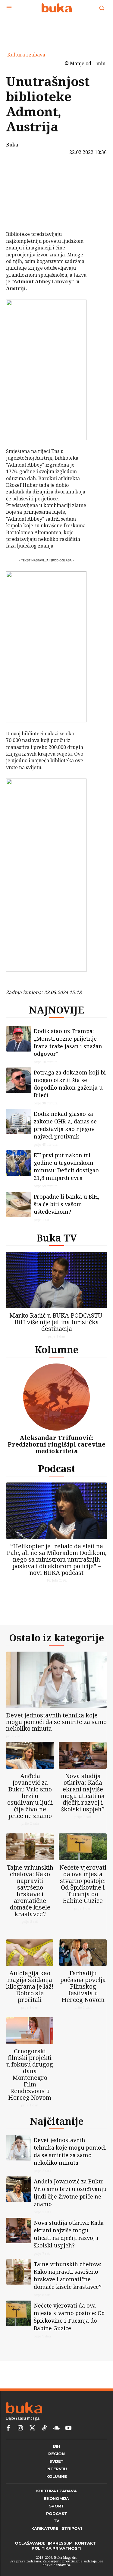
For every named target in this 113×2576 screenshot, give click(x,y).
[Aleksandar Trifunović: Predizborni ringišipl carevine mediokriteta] (56, 1397)
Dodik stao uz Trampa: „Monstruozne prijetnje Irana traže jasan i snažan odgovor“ (68, 1042)
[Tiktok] (44, 2428)
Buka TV (57, 1238)
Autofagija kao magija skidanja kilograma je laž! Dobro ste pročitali (30, 1986)
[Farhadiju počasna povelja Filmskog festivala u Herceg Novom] (83, 1953)
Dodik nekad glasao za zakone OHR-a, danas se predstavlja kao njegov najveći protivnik (65, 1125)
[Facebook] (20, 173)
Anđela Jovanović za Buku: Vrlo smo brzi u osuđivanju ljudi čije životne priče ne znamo (30, 1796)
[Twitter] (32, 2428)
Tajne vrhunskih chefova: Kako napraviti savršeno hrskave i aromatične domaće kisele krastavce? (30, 1891)
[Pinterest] (20, 201)
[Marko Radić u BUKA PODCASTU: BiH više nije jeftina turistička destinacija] (56, 1280)
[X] (20, 187)
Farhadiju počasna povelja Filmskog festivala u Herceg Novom (83, 1986)
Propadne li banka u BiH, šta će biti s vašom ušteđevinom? (67, 1204)
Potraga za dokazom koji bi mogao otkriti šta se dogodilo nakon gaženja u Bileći (70, 1084)
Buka (12, 145)
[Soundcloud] (56, 2428)
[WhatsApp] (20, 216)
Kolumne (56, 1349)
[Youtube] (68, 2428)
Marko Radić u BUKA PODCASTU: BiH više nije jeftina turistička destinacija (57, 1322)
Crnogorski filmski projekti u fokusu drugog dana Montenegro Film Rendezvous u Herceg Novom (30, 2074)
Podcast (57, 1468)
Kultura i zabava (26, 55)
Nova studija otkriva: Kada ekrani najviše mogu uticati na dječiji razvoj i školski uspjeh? (83, 1792)
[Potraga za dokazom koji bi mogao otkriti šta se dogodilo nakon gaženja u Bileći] (19, 1080)
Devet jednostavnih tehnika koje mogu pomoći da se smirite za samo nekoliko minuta (56, 1722)
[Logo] (56, 8)
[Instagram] (20, 2428)
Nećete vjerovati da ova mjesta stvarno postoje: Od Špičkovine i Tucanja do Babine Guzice (83, 1884)
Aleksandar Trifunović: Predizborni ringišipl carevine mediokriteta (56, 1444)
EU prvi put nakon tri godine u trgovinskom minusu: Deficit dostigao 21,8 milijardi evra (66, 1166)
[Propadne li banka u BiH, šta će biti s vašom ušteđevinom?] (19, 1204)
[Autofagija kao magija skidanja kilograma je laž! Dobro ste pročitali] (30, 1953)
